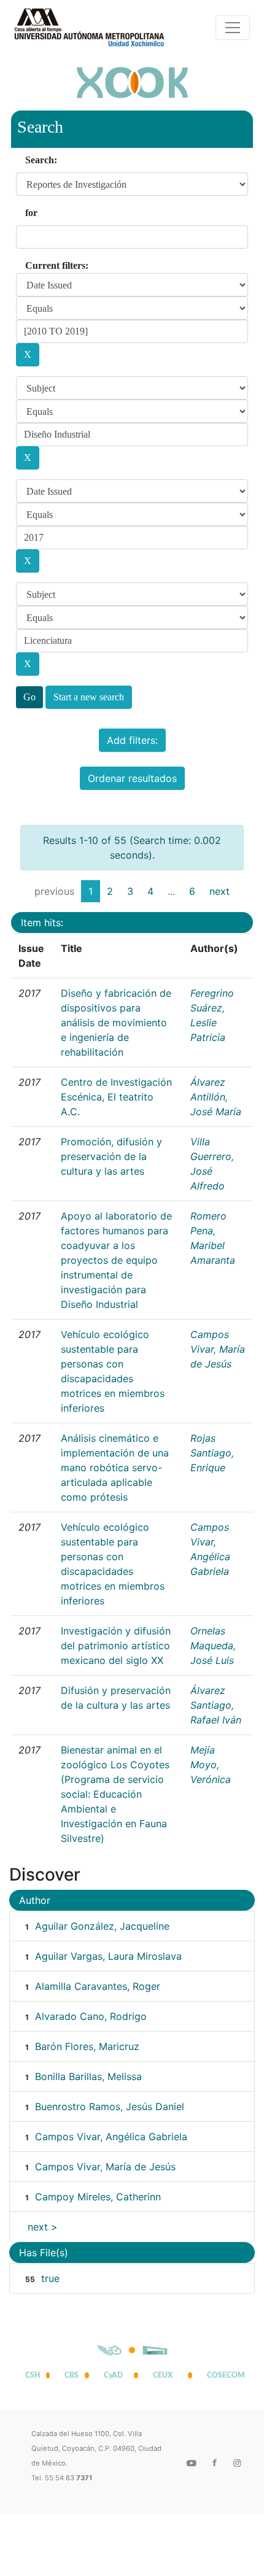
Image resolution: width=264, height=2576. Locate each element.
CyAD (113, 2375)
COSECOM (223, 2375)
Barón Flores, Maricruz (87, 2046)
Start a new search (89, 697)
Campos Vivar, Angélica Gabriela (111, 2137)
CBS (72, 2375)
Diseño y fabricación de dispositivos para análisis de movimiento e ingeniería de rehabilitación (116, 1023)
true (50, 2278)
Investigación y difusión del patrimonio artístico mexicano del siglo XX (116, 1646)
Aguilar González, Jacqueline (102, 1926)
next (219, 891)
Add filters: (132, 740)
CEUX (163, 2375)
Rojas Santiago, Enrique (212, 1453)
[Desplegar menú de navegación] (233, 28)
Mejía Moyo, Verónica (211, 1765)
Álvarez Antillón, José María (216, 1097)
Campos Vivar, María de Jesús (218, 1349)
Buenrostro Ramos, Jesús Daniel (110, 2106)
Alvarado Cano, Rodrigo (91, 2016)
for (31, 213)
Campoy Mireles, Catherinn (98, 2197)
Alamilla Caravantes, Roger (98, 1986)
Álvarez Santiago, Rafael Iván (216, 1705)
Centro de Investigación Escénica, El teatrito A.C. (116, 1097)
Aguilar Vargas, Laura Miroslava (108, 1956)
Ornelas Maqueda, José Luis (213, 1646)
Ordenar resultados (132, 778)
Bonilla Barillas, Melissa (88, 2076)
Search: (41, 160)
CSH (33, 2375)
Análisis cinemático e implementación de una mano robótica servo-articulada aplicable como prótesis (115, 1468)
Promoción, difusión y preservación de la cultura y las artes (111, 1156)
